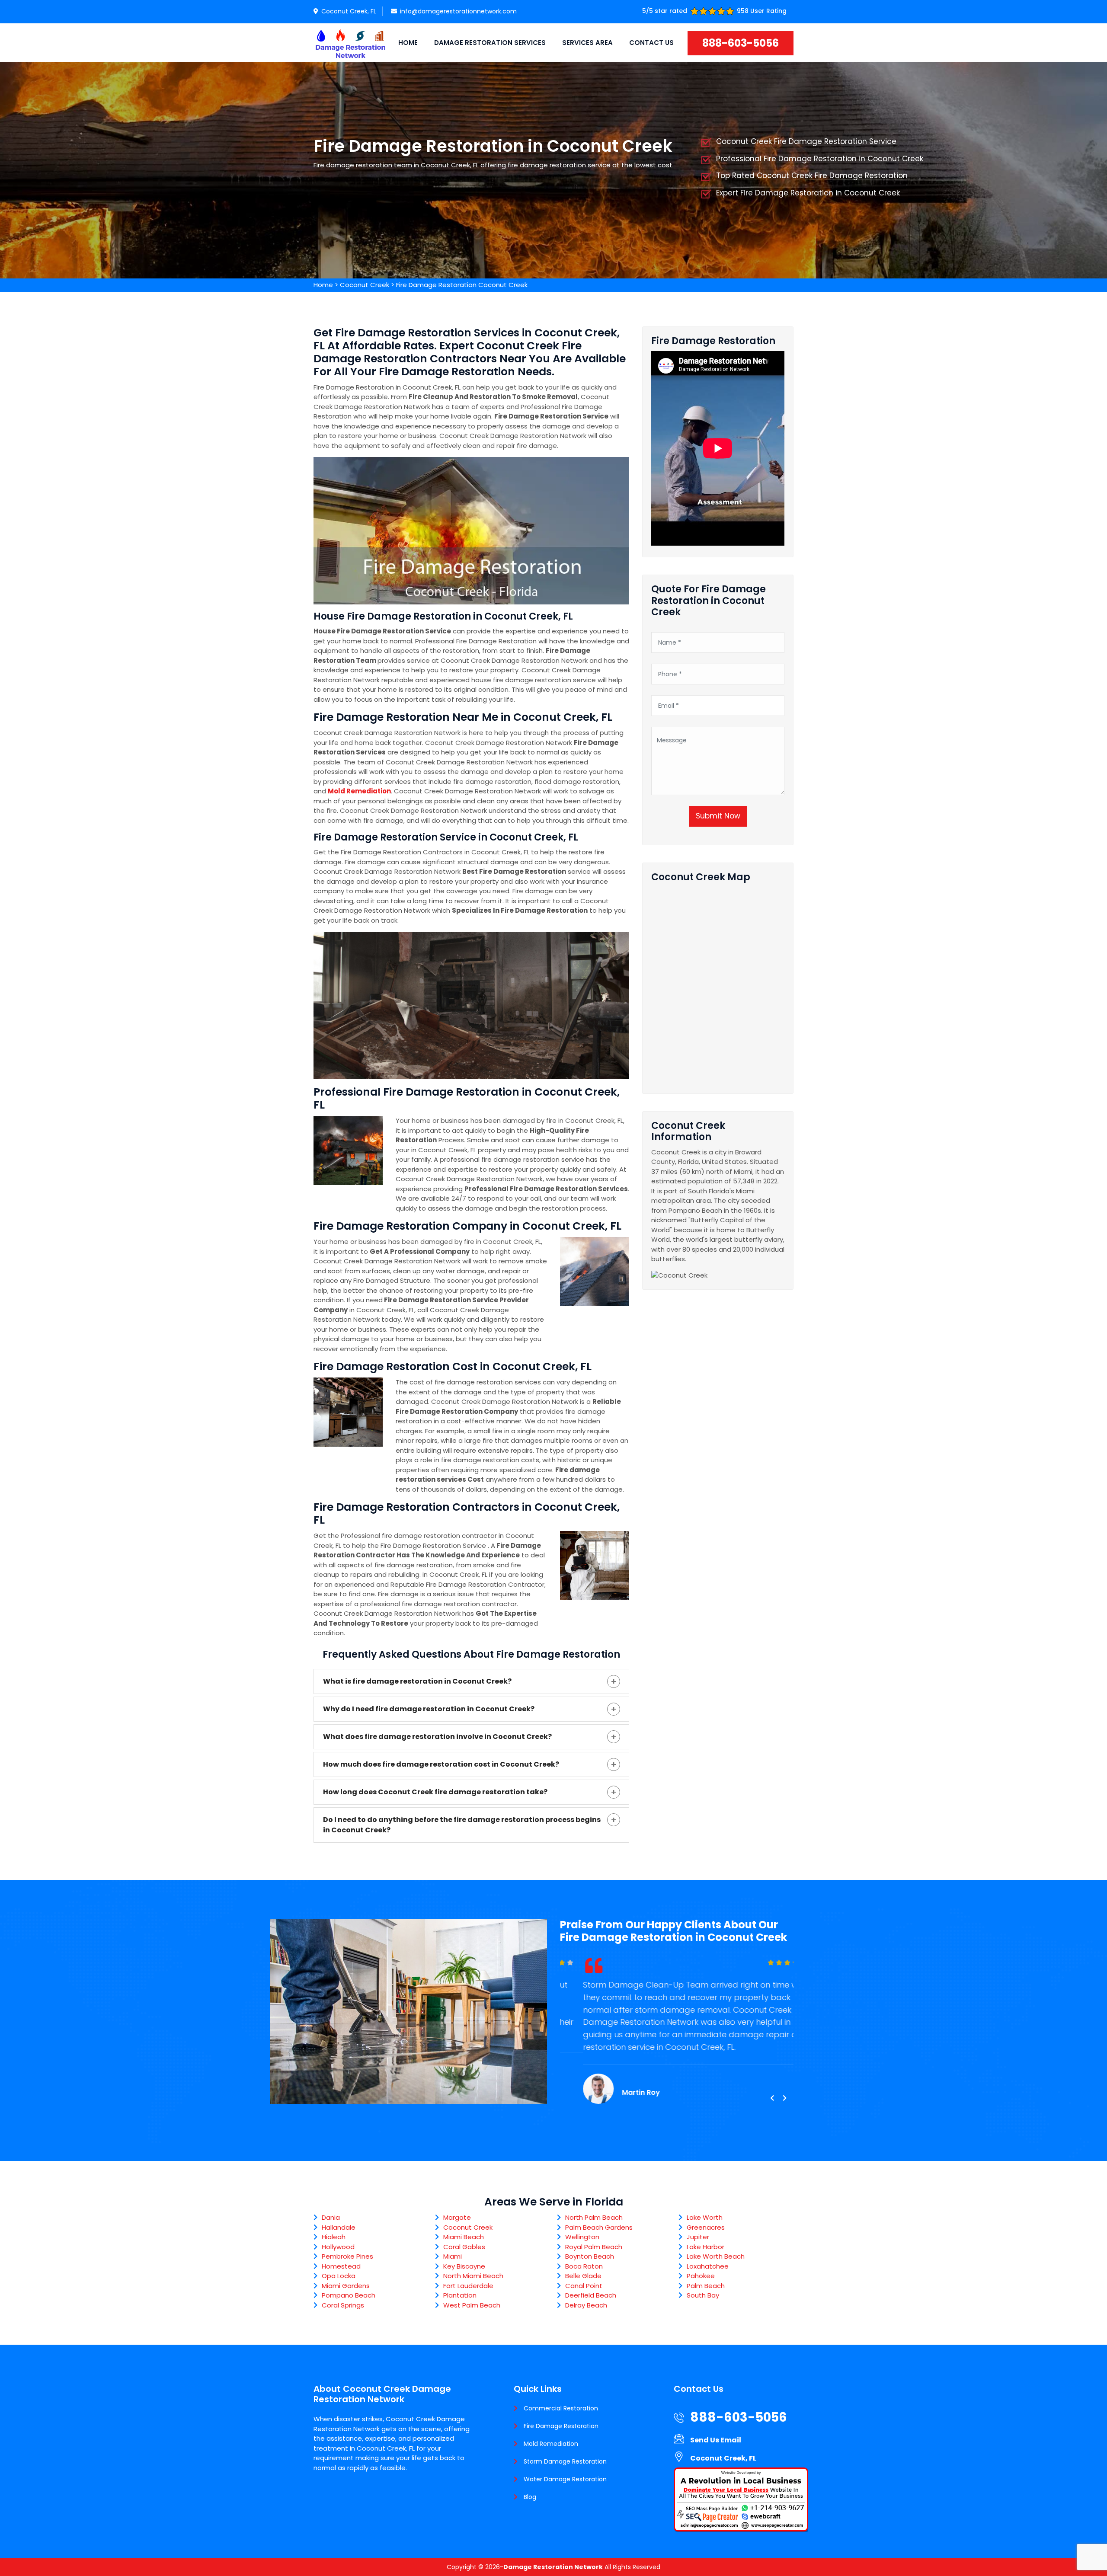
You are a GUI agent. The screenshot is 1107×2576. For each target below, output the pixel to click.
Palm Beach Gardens (599, 2227)
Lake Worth (705, 2217)
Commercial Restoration (561, 2408)
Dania (331, 2217)
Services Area (587, 43)
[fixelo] (350, 43)
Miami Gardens (346, 2286)
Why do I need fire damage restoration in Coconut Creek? (429, 1709)
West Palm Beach (472, 2305)
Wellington (582, 2237)
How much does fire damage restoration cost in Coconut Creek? (441, 1764)
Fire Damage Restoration (561, 2426)
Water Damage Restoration (565, 2479)
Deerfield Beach (591, 2295)
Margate (457, 2217)
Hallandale (339, 2227)
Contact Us (651, 43)
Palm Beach (706, 2286)
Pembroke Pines (347, 2256)
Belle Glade (583, 2276)
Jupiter (698, 2237)
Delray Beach (586, 2305)
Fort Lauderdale (468, 2286)
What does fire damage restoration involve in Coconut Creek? (437, 1737)
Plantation (460, 2295)
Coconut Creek (365, 285)
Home (408, 43)
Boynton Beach (590, 2256)
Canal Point (584, 2286)
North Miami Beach (473, 2276)
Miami (453, 2256)
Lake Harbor (705, 2247)
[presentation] (772, 2098)
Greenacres (706, 2227)
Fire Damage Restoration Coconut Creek (462, 285)
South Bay (703, 2295)
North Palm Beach (594, 2217)
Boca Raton (584, 2266)
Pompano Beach (349, 2295)
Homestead (341, 2266)
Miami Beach (464, 2237)
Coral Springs (343, 2305)
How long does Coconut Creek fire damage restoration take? (435, 1792)
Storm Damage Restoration (565, 2461)
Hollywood (338, 2247)
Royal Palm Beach (594, 2247)
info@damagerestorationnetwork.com (458, 11)
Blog (530, 2497)
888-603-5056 (741, 43)
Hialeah (334, 2237)
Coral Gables (464, 2247)
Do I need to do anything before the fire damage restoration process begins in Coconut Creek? (462, 1825)
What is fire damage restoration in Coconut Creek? (417, 1681)
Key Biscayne (464, 2266)
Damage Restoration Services (490, 43)
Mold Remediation (551, 2444)
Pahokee (701, 2276)
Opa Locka (339, 2276)
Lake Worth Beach (716, 2256)
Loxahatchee (708, 2266)
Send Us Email (716, 2440)
